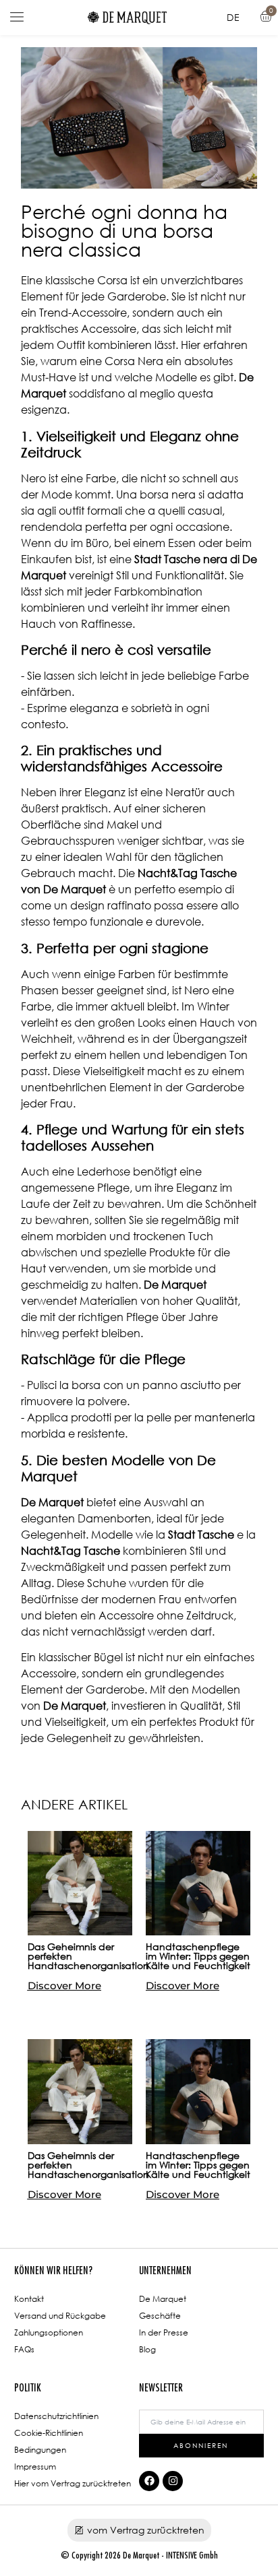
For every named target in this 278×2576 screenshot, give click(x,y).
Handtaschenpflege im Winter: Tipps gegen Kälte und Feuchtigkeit (198, 1956)
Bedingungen (40, 2450)
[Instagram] (173, 2481)
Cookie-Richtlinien (49, 2433)
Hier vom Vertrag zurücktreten (73, 2483)
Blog (147, 2349)
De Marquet (163, 2299)
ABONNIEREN (201, 2445)
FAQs (24, 2349)
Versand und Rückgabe (60, 2316)
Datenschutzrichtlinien (56, 2416)
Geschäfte (160, 2316)
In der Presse (164, 2332)
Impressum (35, 2467)
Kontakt (29, 2299)
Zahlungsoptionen (49, 2332)
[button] (17, 18)
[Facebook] (149, 2481)
